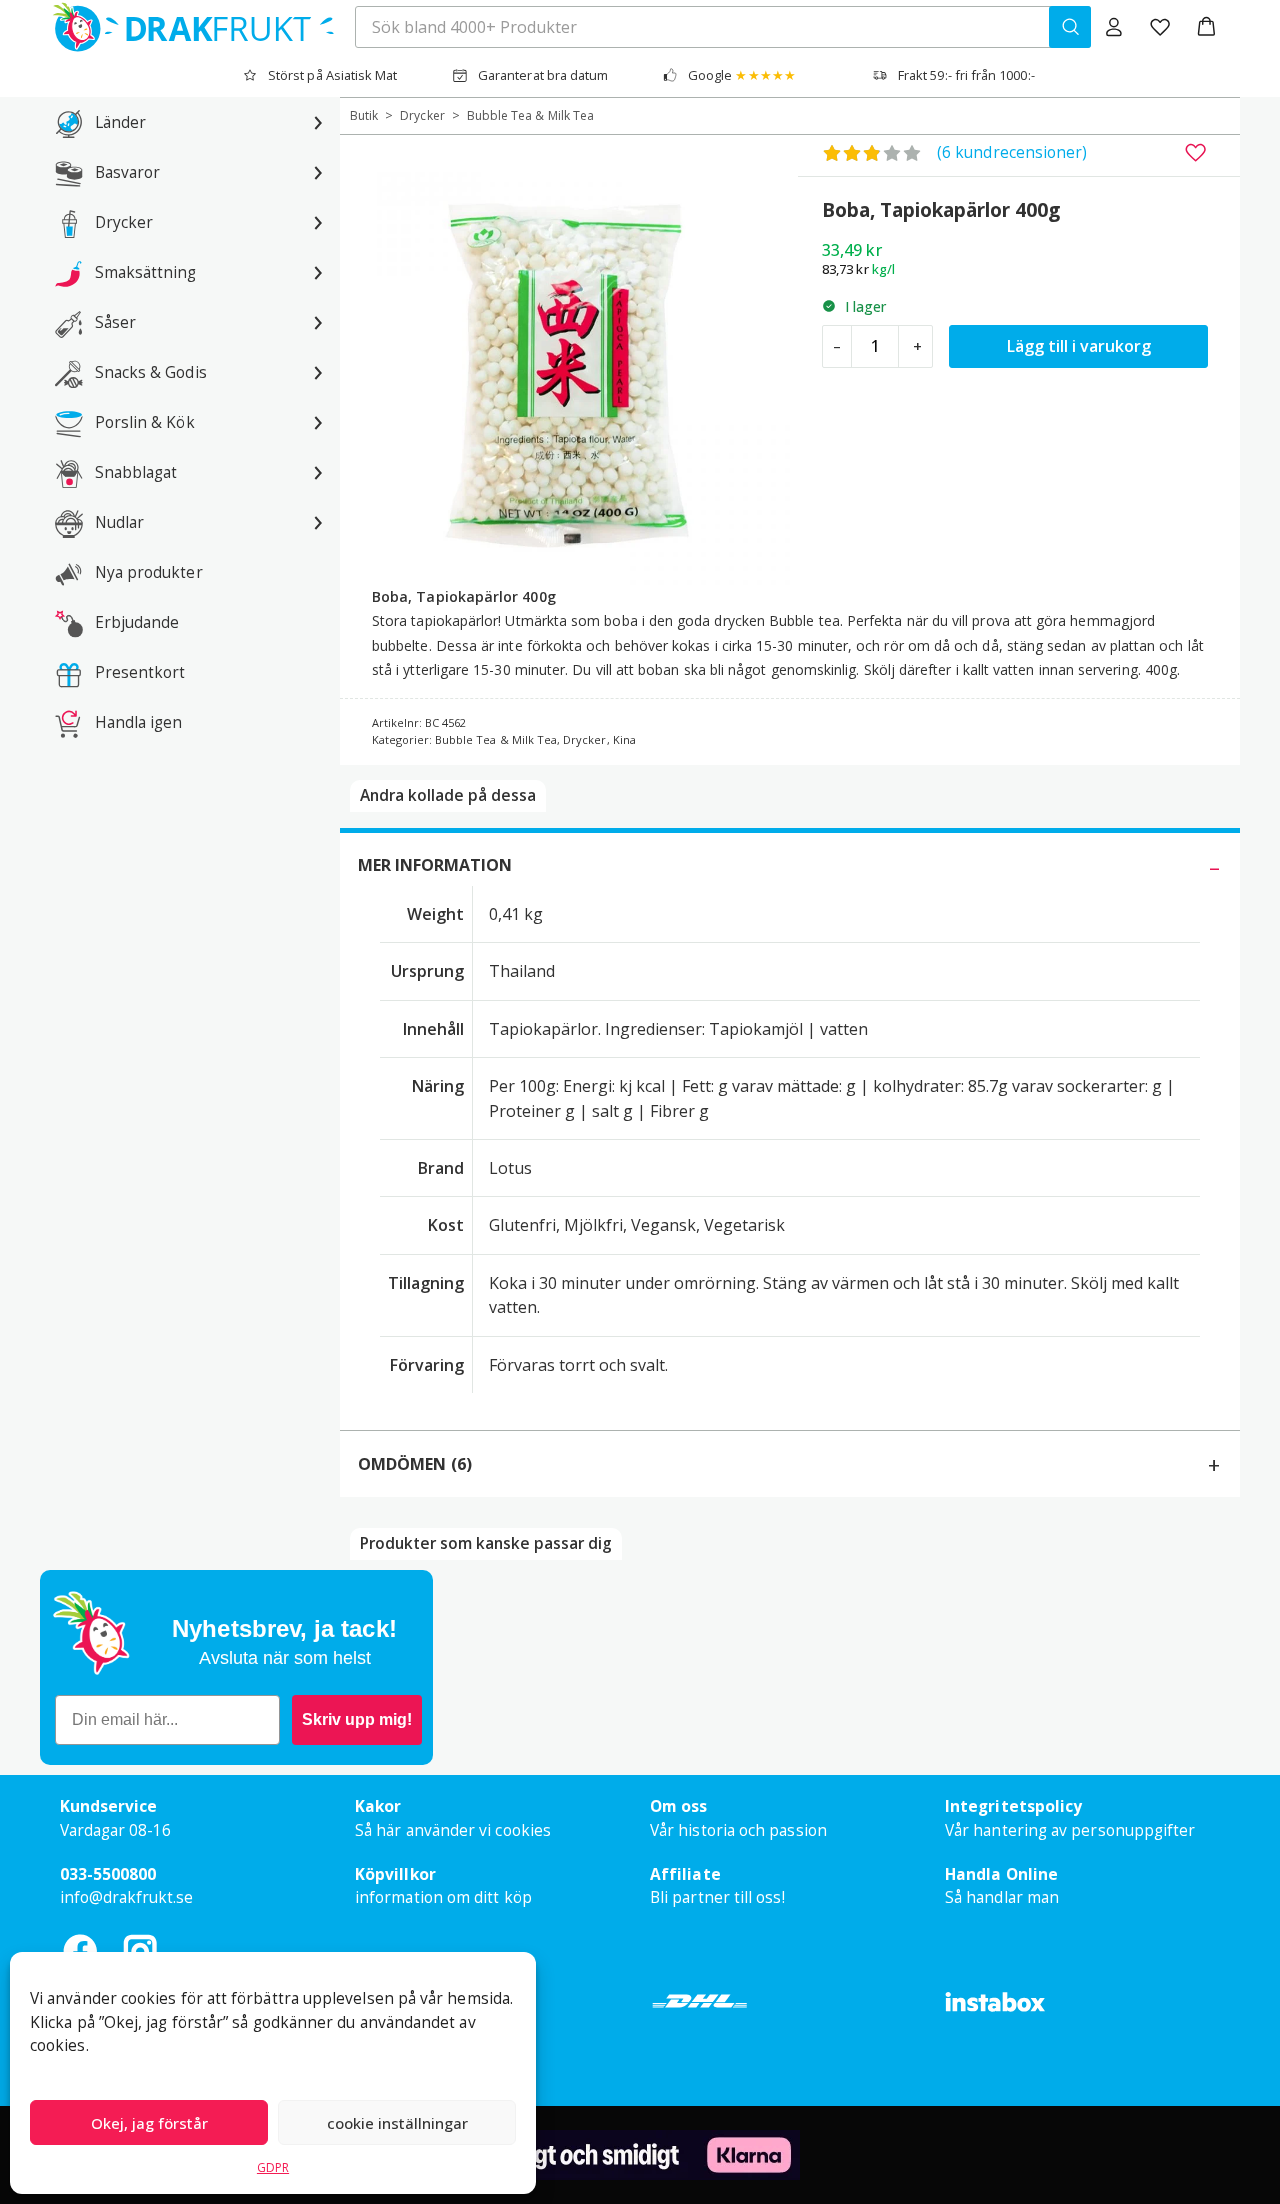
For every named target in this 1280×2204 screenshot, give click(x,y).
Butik (364, 115)
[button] (1206, 27)
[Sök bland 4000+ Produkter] (1070, 27)
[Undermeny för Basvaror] (318, 172)
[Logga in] (1114, 27)
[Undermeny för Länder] (318, 122)
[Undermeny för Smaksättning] (318, 272)
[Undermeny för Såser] (318, 322)
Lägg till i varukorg (1079, 346)
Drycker (422, 115)
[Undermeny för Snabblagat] (318, 472)
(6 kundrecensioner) (1012, 152)
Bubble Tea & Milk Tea (530, 115)
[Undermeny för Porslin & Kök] (318, 422)
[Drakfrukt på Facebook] (80, 1950)
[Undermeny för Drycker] (318, 222)
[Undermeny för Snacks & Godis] (318, 372)
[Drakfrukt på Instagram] (140, 1950)
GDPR (273, 2167)
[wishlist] (1160, 27)
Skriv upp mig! (357, 1719)
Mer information (435, 865)
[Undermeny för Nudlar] (318, 522)
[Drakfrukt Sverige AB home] (187, 27)
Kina (624, 739)
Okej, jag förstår (149, 2123)
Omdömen (415, 1464)
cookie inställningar (397, 2123)
